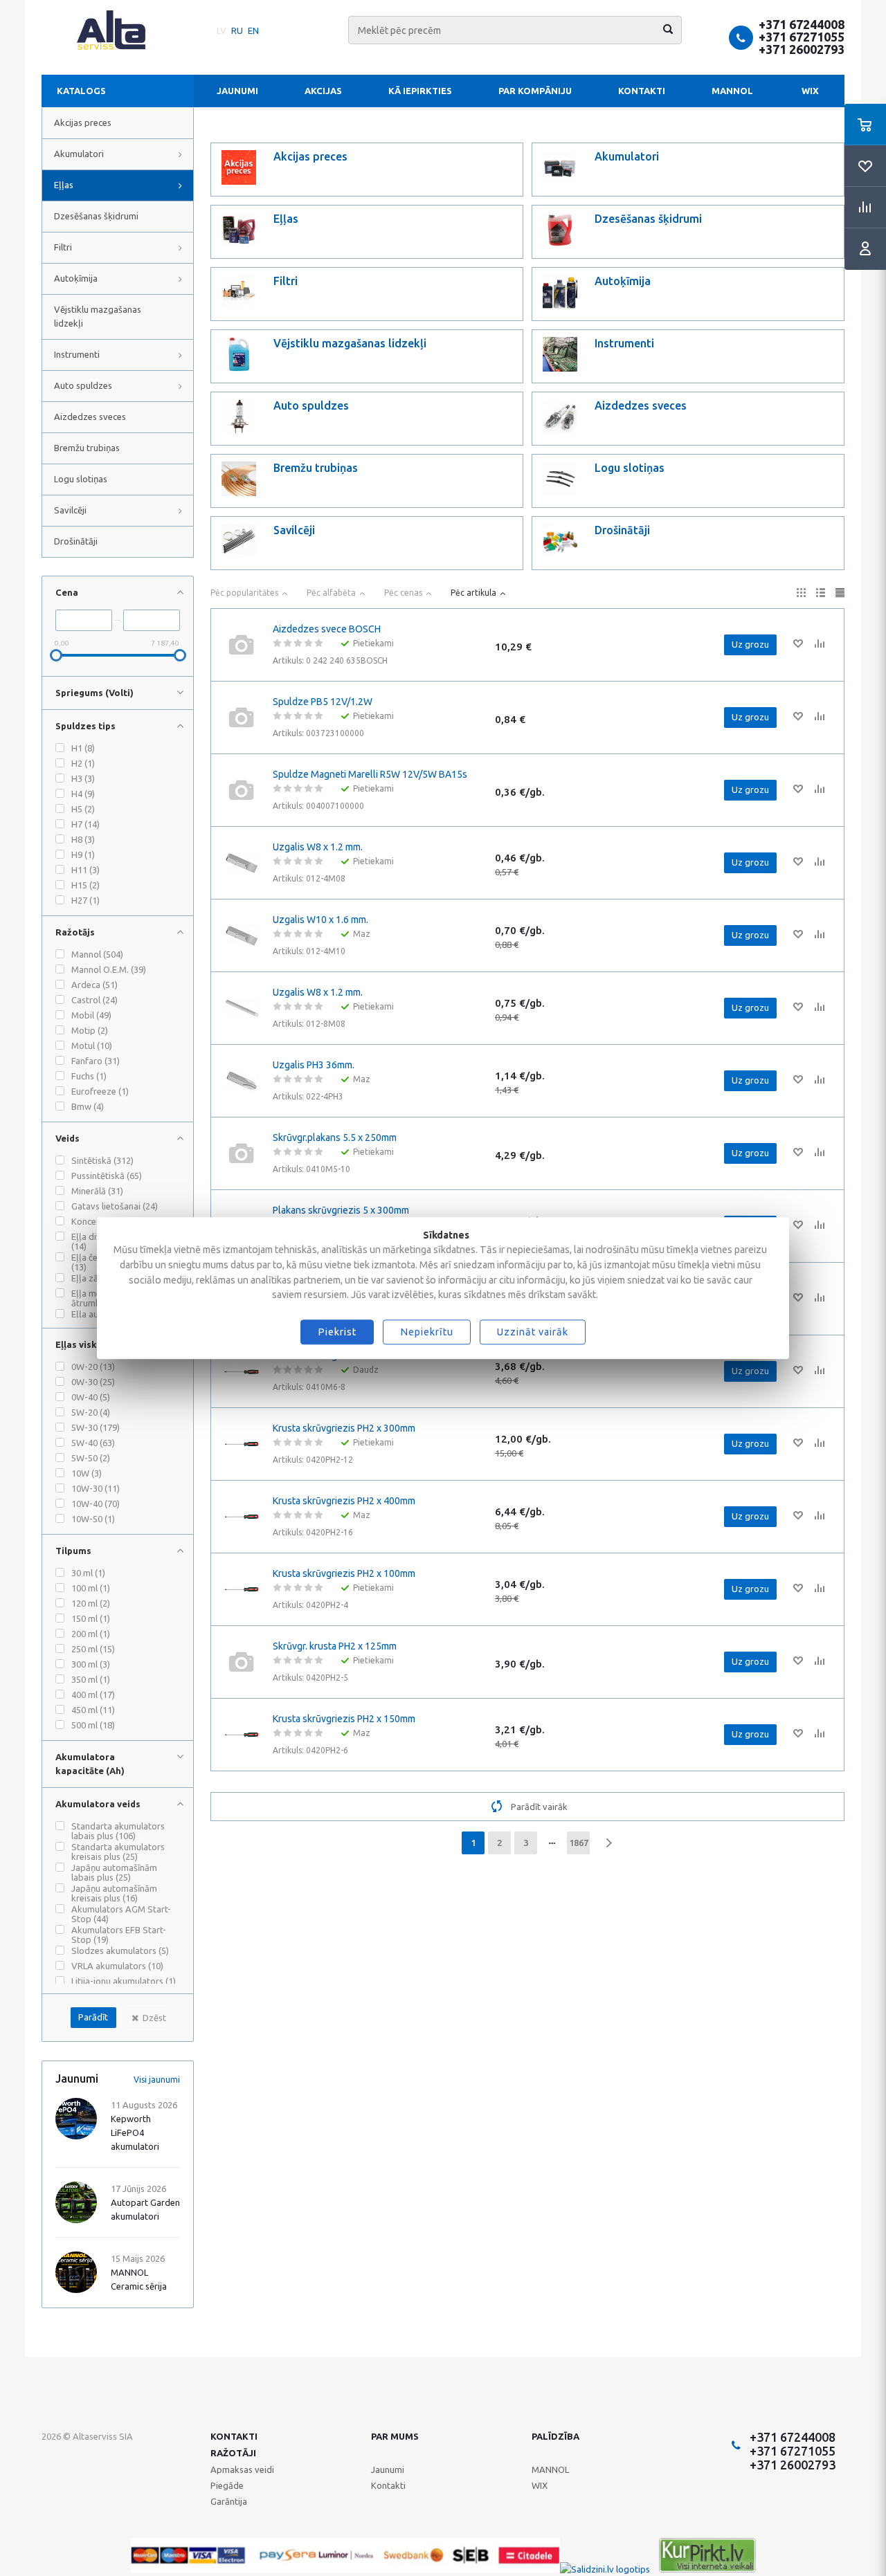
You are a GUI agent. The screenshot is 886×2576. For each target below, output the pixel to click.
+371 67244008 (802, 24)
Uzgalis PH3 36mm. (314, 1065)
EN (253, 30)
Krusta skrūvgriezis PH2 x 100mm (344, 1573)
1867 (579, 1843)
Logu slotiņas (81, 479)
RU (237, 30)
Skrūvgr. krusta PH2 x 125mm (335, 1646)
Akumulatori (79, 154)
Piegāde (227, 2485)
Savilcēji (70, 510)
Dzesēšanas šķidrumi (96, 216)
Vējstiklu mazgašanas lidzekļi (98, 316)
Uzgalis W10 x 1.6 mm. (320, 920)
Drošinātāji (76, 541)
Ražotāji (233, 2453)
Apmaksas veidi (242, 2469)
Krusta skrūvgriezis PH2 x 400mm (344, 1501)
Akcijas (323, 91)
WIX (810, 91)
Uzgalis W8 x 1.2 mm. (318, 847)
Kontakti (642, 91)
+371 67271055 (802, 37)
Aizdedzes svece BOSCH (327, 629)
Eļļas (64, 185)
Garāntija (229, 2501)
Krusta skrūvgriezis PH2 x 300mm (344, 1428)
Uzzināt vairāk (533, 1332)
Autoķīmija (76, 278)
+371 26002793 (802, 49)
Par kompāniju (535, 91)
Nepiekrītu (427, 1332)
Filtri (63, 247)
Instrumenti (77, 354)
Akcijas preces (83, 122)
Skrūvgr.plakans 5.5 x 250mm (335, 1138)
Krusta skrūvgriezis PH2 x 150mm (344, 1719)
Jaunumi (237, 91)
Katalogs (81, 91)
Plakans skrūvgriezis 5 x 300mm (341, 1210)
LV (221, 30)
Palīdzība (555, 2436)
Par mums (395, 2436)
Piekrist (337, 1332)
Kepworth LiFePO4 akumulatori (135, 2132)
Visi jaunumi (157, 2080)
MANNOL (732, 91)
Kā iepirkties (420, 91)
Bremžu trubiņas (87, 448)
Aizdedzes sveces (90, 417)
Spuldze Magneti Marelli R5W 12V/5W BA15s (370, 774)
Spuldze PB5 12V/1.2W (323, 702)
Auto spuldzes (83, 385)
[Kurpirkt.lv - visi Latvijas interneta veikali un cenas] (707, 2569)
